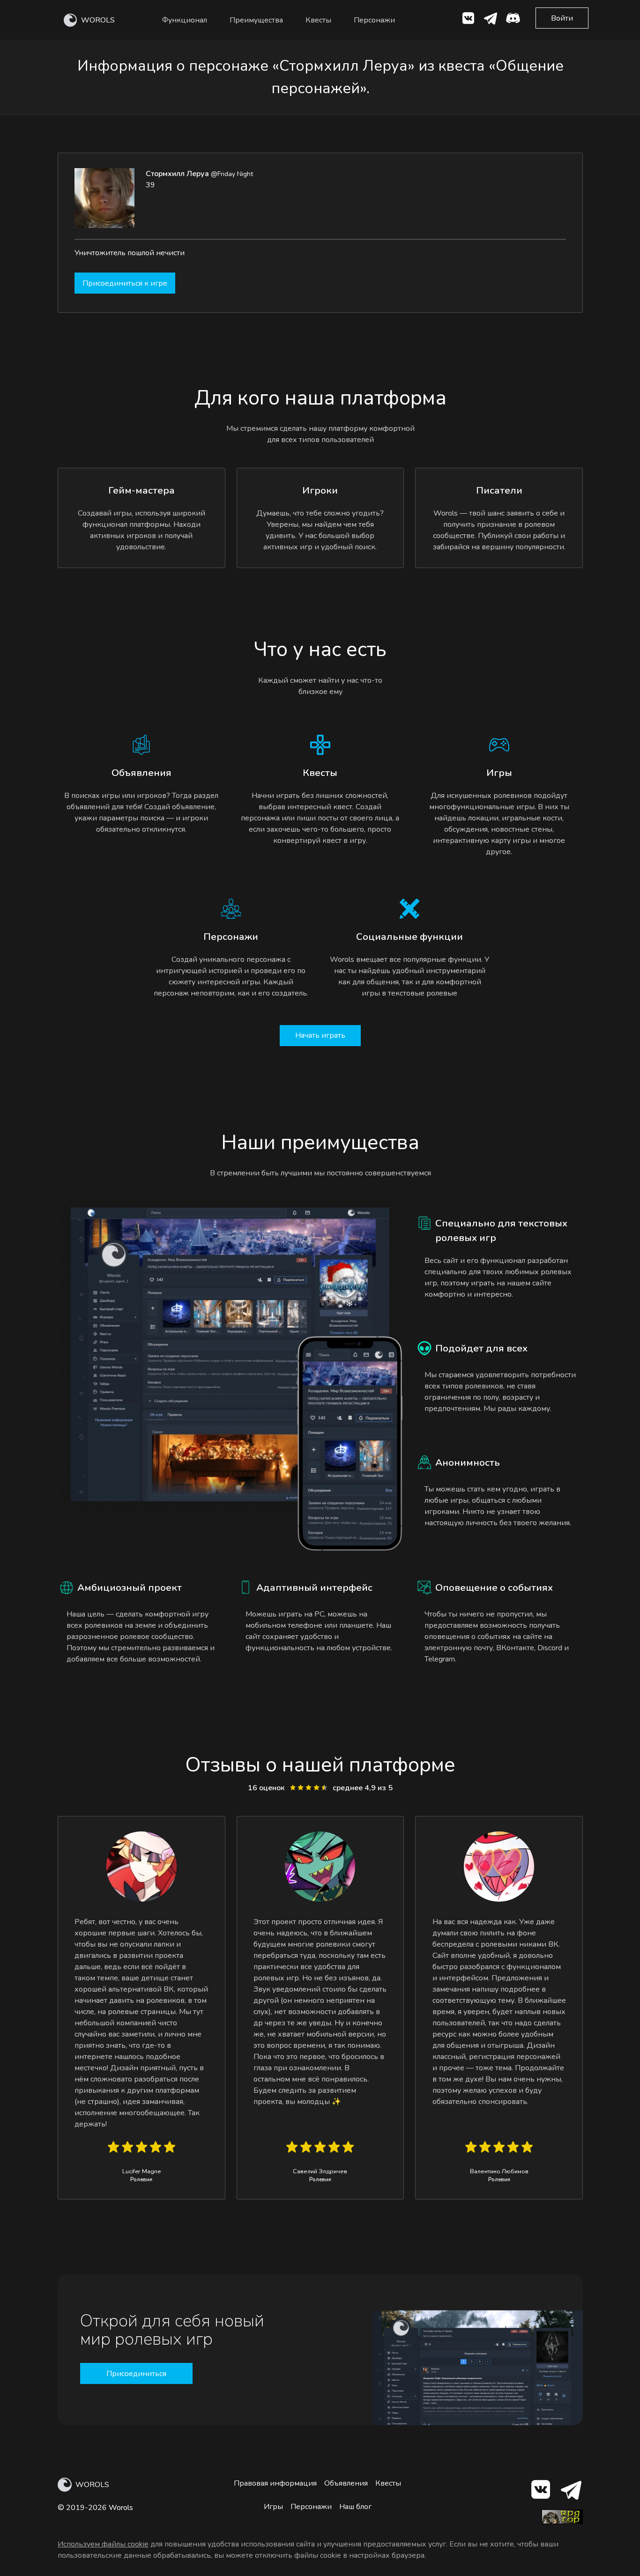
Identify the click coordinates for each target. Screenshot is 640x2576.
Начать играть (320, 1035)
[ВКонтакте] (468, 20)
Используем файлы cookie (103, 2544)
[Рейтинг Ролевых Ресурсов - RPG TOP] (562, 2522)
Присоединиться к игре (125, 283)
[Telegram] (570, 2491)
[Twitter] (491, 20)
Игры (273, 2507)
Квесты (318, 20)
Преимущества (256, 20)
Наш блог (355, 2507)
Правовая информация (275, 2483)
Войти (562, 18)
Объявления (346, 2483)
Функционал (185, 20)
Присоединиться (136, 2374)
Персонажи (374, 20)
